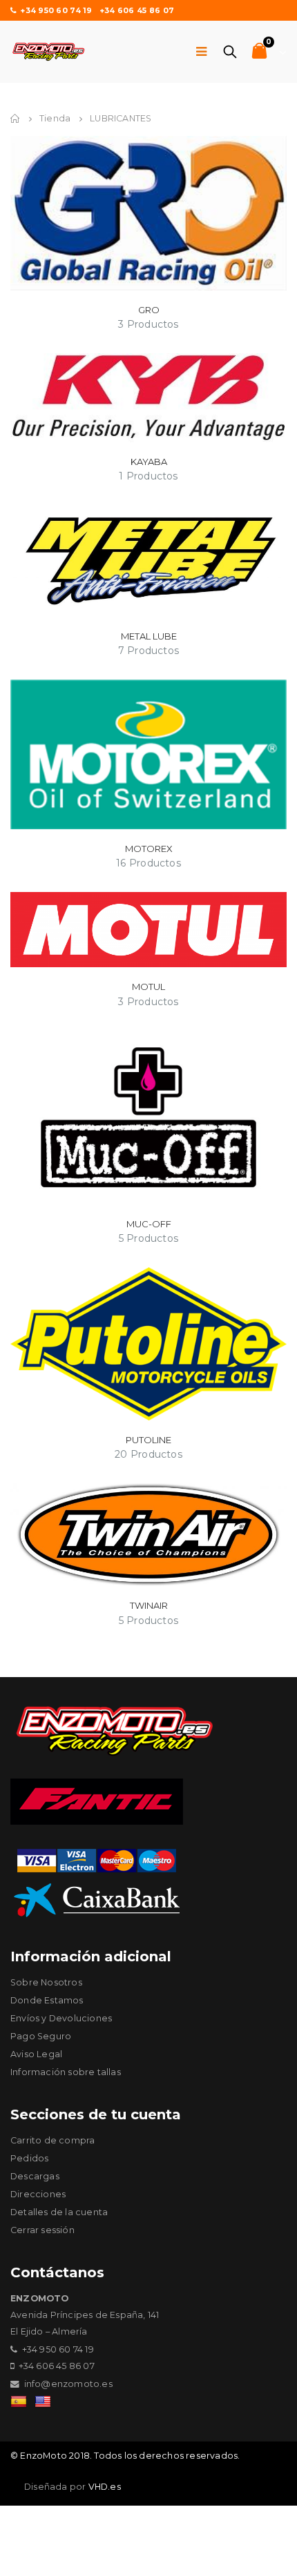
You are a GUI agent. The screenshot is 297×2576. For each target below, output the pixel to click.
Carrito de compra (52, 2140)
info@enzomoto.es (68, 2384)
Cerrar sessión (42, 2230)
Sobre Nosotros (46, 1982)
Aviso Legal (36, 2054)
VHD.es (105, 2487)
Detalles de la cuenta (59, 2212)
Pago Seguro (41, 2036)
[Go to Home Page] (15, 119)
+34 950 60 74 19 (56, 10)
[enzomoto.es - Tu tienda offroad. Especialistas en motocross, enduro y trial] (48, 52)
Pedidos (29, 2158)
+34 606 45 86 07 (137, 10)
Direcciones (38, 2194)
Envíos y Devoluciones (61, 2018)
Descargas (35, 2176)
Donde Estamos (47, 2000)
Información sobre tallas (66, 2072)
